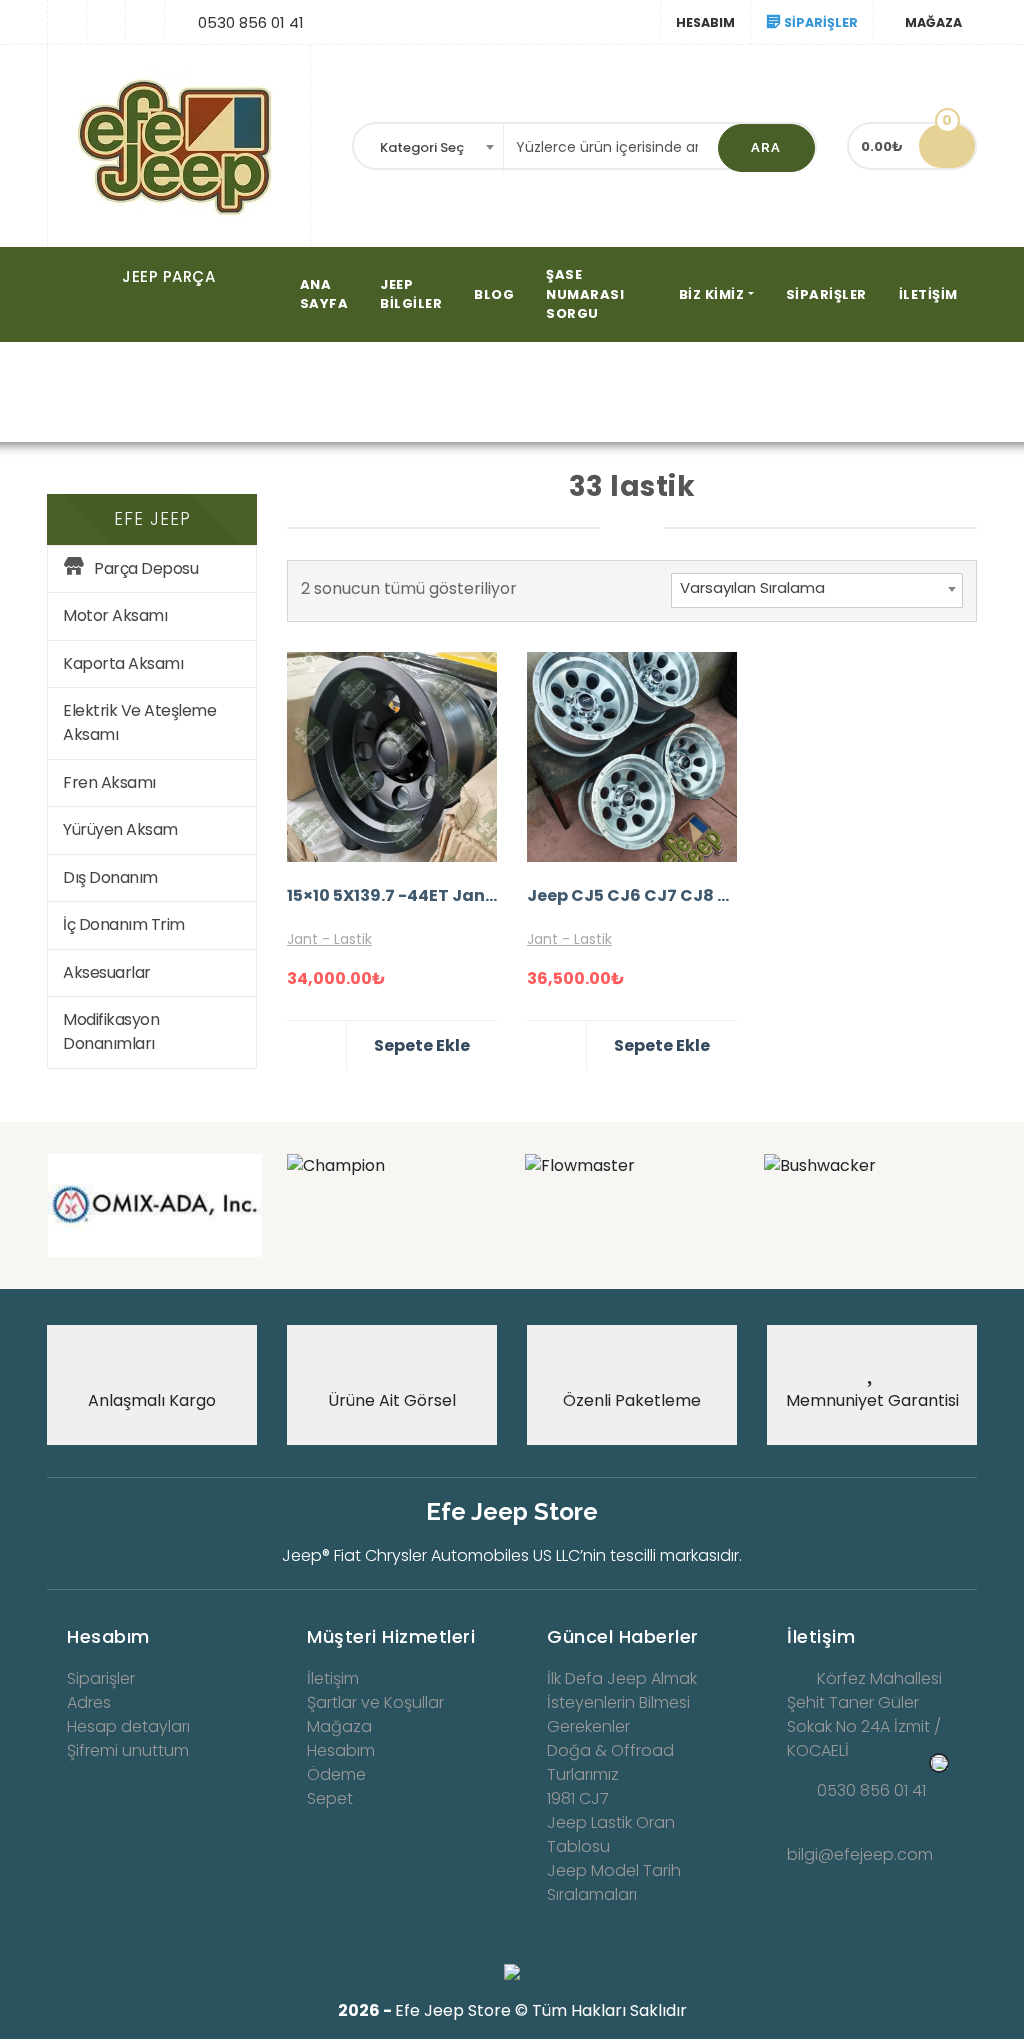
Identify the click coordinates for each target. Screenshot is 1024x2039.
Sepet (330, 1798)
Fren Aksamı (109, 782)
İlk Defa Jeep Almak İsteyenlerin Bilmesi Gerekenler (622, 1702)
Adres (89, 1702)
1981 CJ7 (578, 1798)
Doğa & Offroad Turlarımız (610, 1762)
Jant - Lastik (329, 939)
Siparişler (826, 294)
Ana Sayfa (157, 393)
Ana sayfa (324, 294)
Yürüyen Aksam (120, 829)
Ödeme (336, 1774)
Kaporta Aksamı (123, 663)
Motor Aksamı (115, 615)
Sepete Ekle (422, 1045)
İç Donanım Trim (124, 924)
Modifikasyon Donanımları (111, 1031)
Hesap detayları (128, 1726)
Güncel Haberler (623, 1636)
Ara (766, 147)
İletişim (928, 294)
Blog (494, 294)
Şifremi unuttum (128, 1750)
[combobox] (429, 148)
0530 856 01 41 (871, 1790)
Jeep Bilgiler (411, 294)
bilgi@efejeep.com (860, 1854)
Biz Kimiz (712, 294)
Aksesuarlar (107, 972)
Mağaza (252, 393)
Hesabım (705, 22)
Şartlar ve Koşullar (375, 1702)
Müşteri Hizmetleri (391, 1636)
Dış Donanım (110, 877)
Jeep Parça (168, 276)
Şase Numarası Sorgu (585, 294)
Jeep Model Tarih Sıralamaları (614, 1882)
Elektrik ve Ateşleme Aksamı (139, 722)
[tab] (152, 1631)
